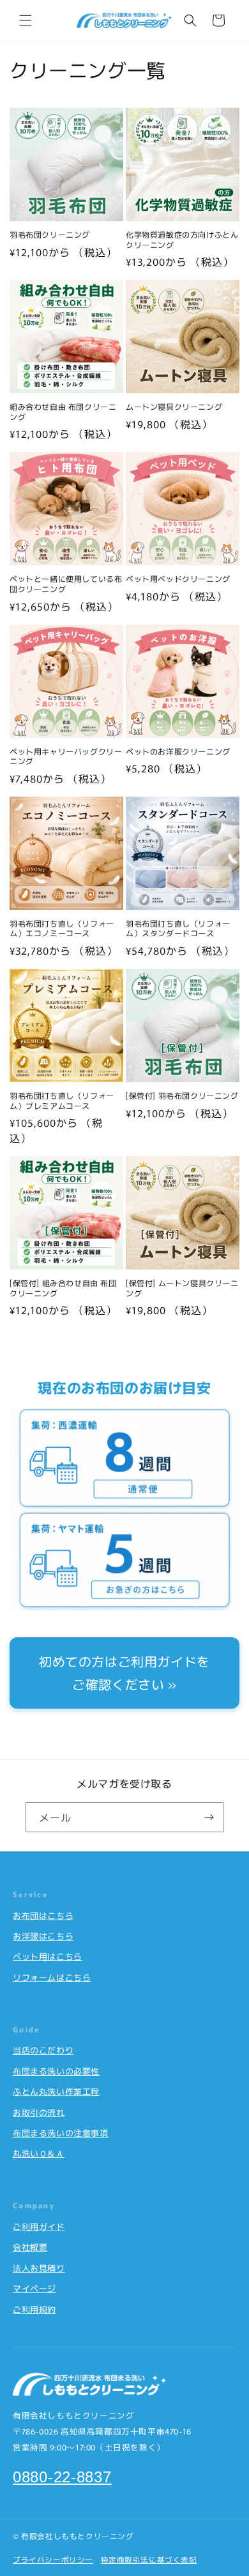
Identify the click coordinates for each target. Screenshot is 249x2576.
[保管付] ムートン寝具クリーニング (182, 1288)
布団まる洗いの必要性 (56, 2071)
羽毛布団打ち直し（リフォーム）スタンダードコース (178, 928)
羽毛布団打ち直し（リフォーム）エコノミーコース (62, 928)
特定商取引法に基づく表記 (149, 2559)
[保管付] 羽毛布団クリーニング (182, 1096)
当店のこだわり (43, 2050)
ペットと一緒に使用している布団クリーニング (66, 583)
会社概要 (30, 2247)
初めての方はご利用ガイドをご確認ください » (124, 1673)
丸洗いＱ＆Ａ (39, 2153)
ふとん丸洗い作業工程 (56, 2091)
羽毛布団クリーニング (50, 235)
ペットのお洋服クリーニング (178, 751)
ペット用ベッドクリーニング (178, 579)
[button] (26, 20)
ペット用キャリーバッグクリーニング (66, 756)
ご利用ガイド (39, 2226)
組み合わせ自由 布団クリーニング (63, 411)
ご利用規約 (34, 2309)
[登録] (209, 1817)
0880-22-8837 (62, 2477)
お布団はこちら (43, 1915)
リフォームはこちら (52, 1977)
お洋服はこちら (43, 1936)
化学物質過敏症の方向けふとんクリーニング (182, 239)
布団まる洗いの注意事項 (61, 2133)
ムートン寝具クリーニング (174, 407)
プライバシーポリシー (53, 2559)
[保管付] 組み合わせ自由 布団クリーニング (63, 1288)
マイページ (34, 2288)
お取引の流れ (39, 2112)
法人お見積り (39, 2268)
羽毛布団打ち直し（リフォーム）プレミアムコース (62, 1100)
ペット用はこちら (48, 1956)
